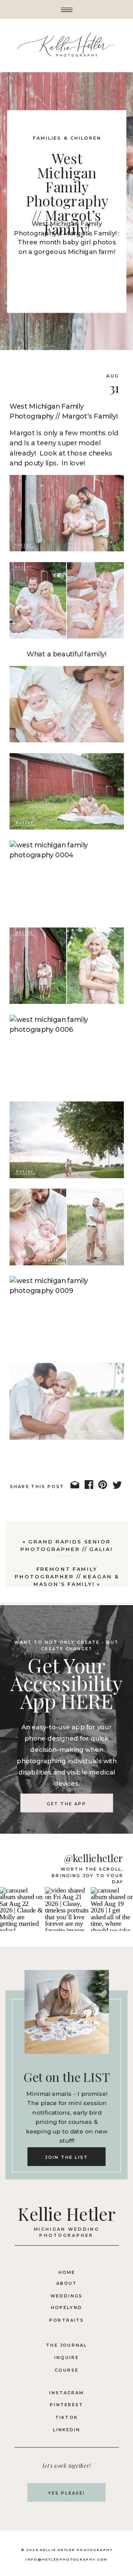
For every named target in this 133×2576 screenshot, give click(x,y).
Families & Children (67, 138)
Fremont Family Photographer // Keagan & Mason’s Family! (67, 1576)
